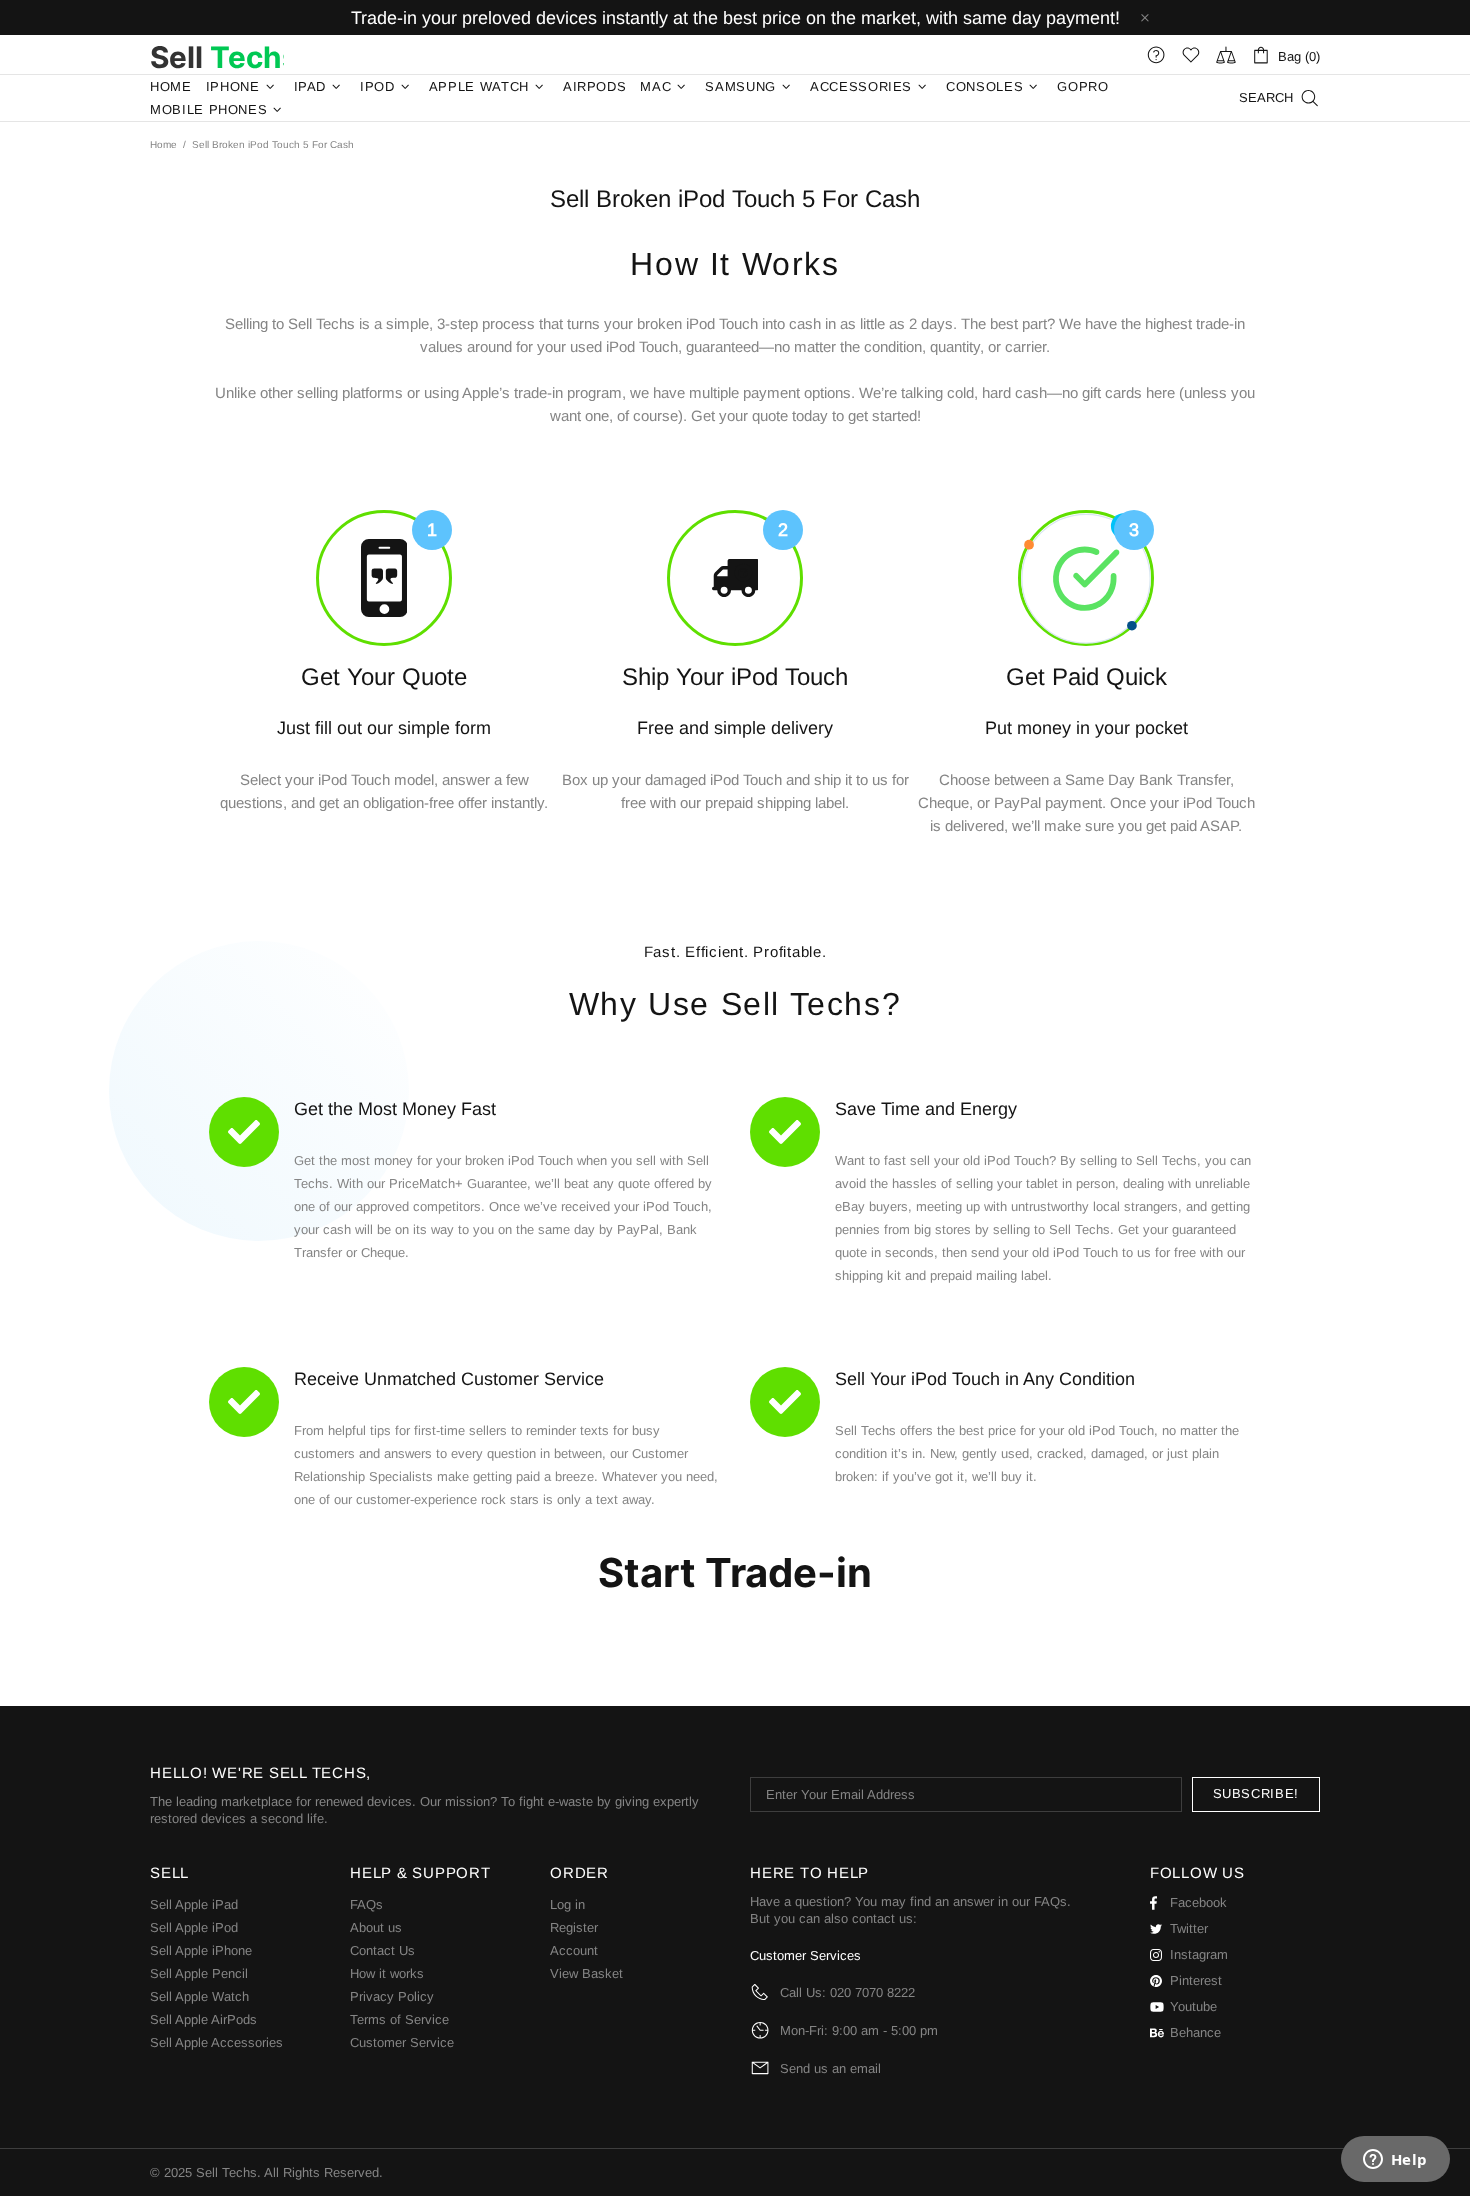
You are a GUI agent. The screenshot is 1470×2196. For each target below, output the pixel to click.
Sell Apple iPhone (201, 1950)
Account (574, 1950)
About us (376, 1927)
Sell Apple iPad (194, 1904)
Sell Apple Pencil (199, 1973)
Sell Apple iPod (194, 1927)
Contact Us (382, 1950)
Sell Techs (217, 55)
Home (163, 144)
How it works (387, 1973)
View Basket (586, 1973)
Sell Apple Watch (199, 1996)
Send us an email (830, 2068)
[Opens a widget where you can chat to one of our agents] (1395, 2161)
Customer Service (402, 2042)
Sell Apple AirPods (203, 2019)
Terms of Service (399, 2019)
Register (574, 1927)
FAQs (366, 1904)
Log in (567, 1904)
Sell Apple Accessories (216, 2042)
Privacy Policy (392, 1996)
